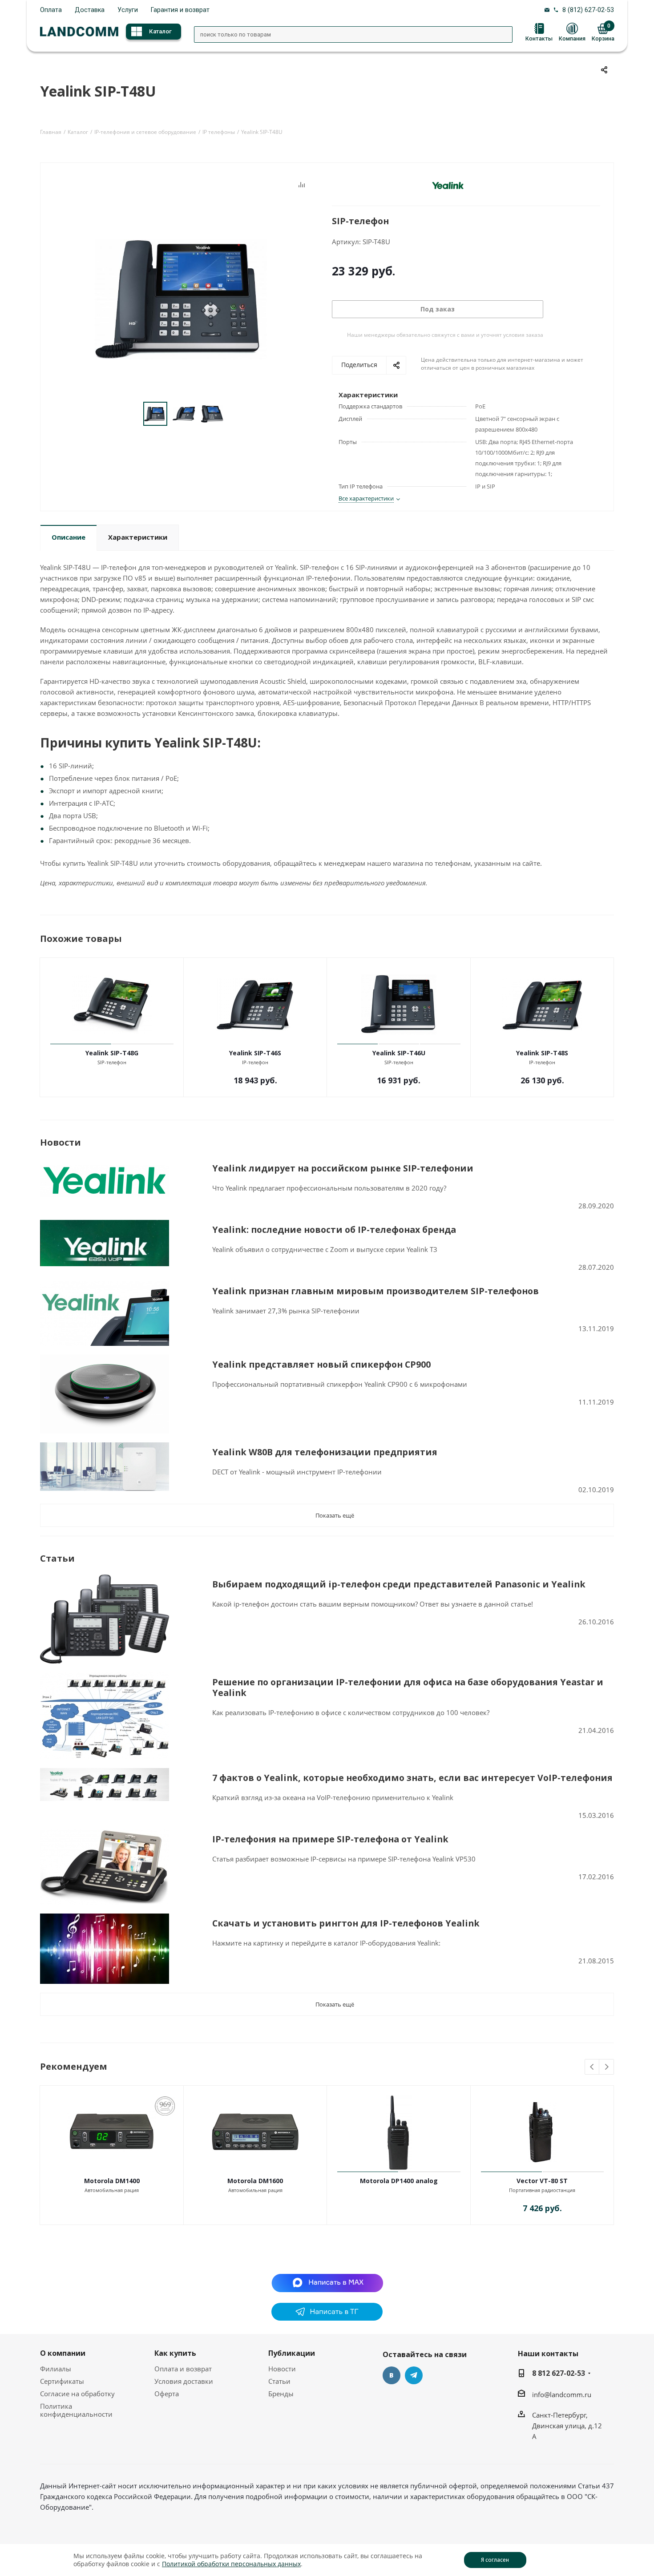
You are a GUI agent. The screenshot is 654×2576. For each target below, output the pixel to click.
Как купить (175, 2353)
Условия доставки (184, 2381)
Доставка (90, 10)
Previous (592, 2067)
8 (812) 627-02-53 (588, 10)
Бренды (281, 2394)
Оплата (51, 10)
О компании (63, 2353)
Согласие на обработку (77, 2394)
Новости (282, 2369)
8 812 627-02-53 (559, 2373)
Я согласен (495, 2560)
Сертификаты (62, 2381)
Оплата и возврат (183, 2369)
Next (607, 2067)
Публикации (292, 2353)
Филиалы (56, 2369)
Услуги (128, 10)
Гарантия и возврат (180, 10)
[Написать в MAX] (327, 2282)
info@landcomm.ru (562, 2394)
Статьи (279, 2381)
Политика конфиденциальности (76, 2410)
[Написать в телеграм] (327, 2318)
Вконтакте (392, 2375)
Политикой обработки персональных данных (231, 2564)
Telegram (414, 2375)
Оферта (167, 2394)
